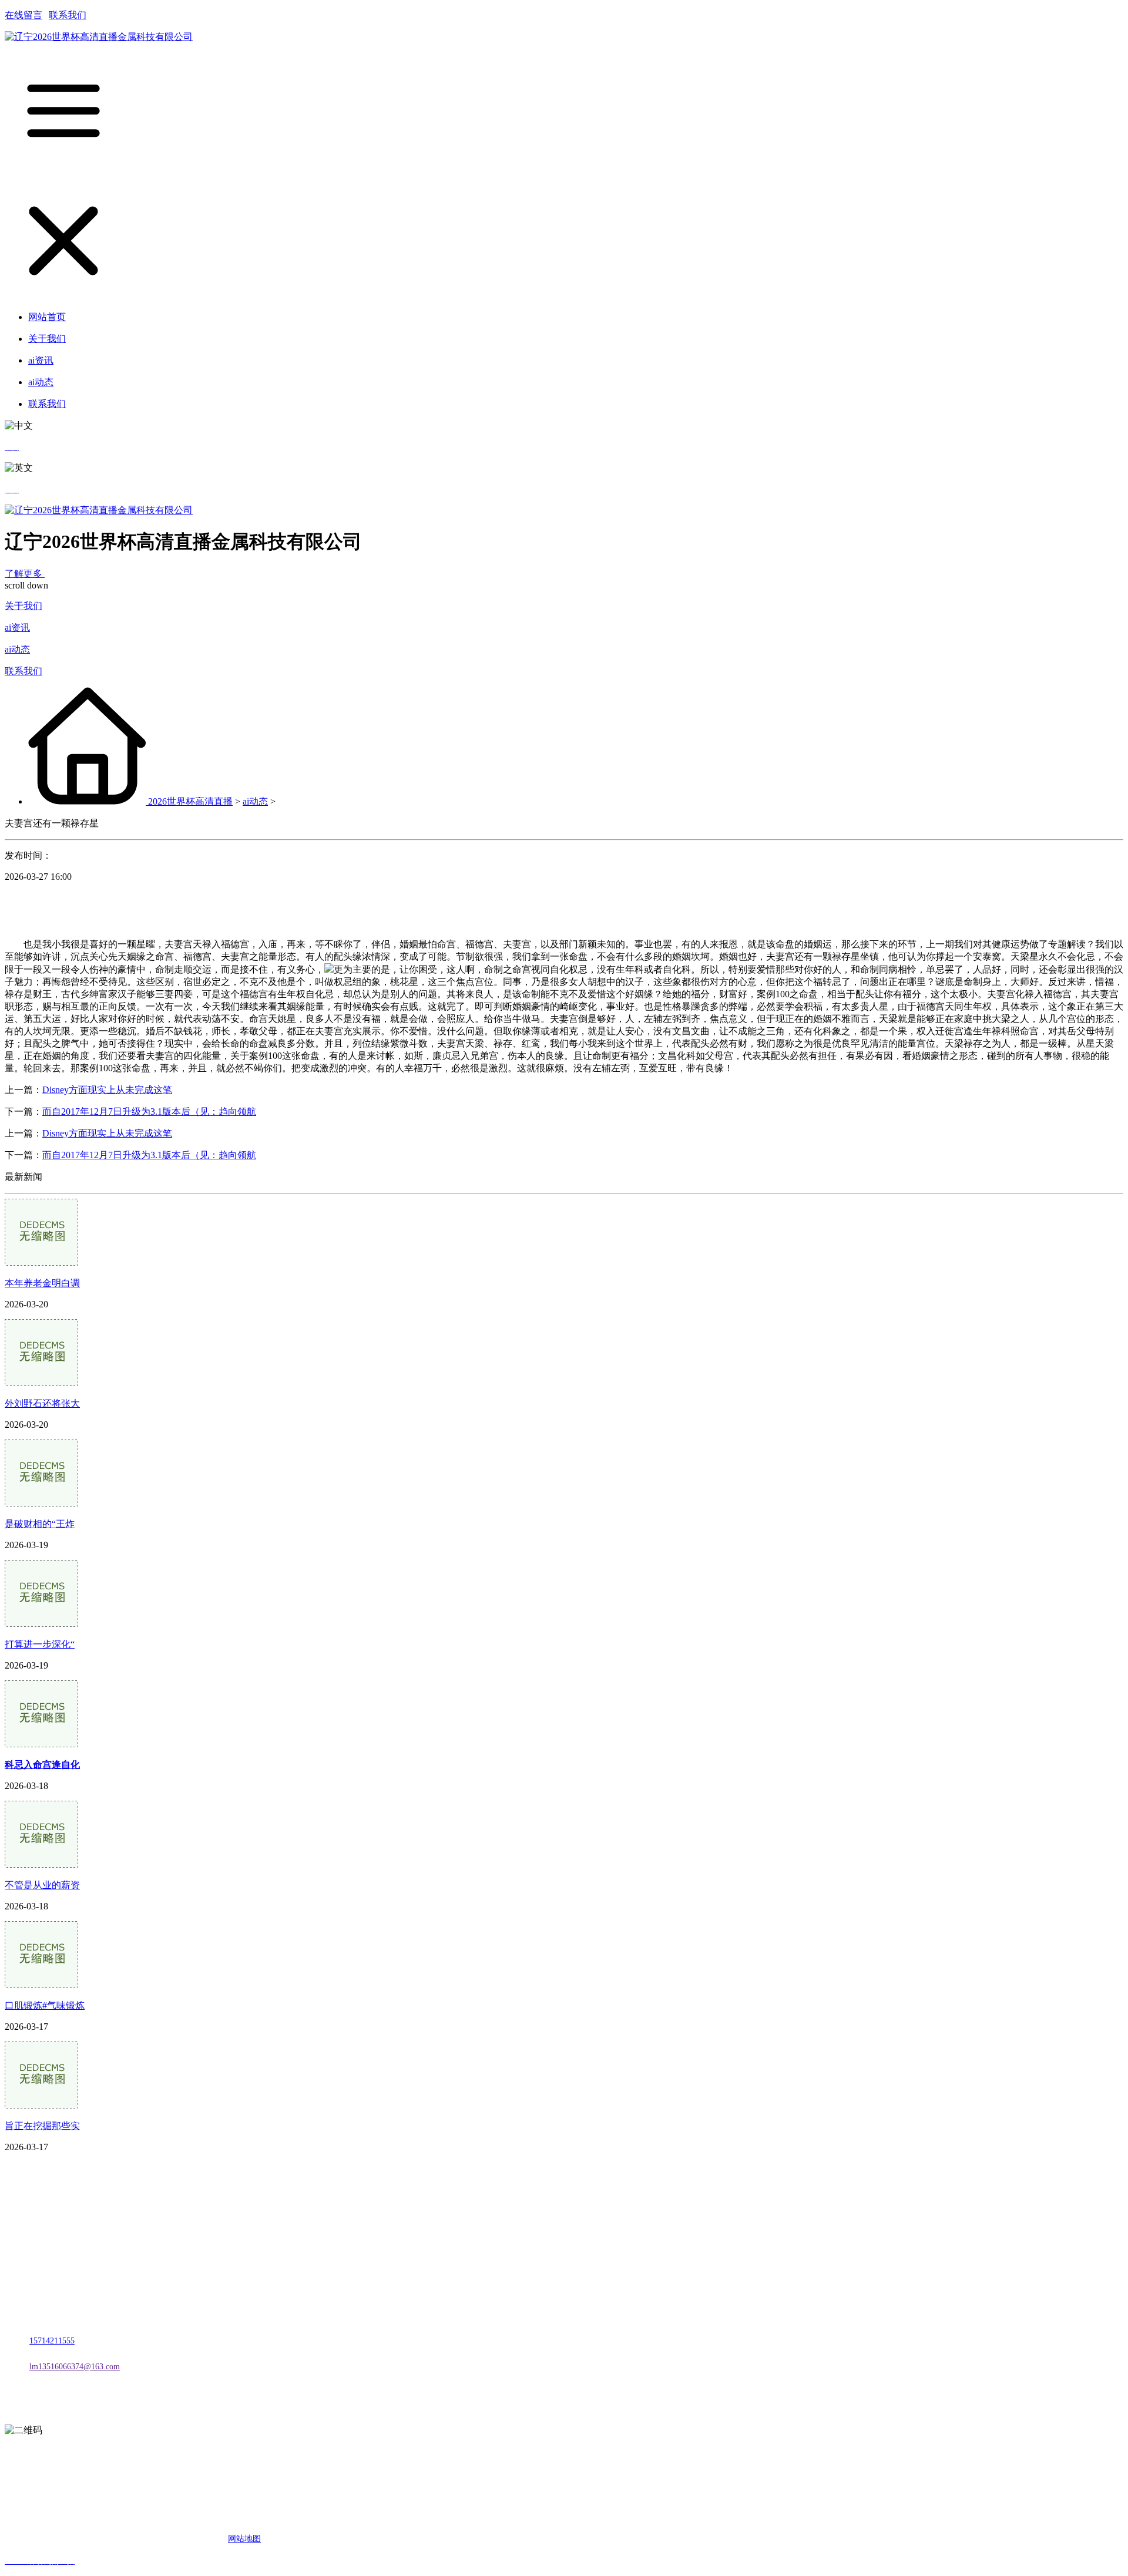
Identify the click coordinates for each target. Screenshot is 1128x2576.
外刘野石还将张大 (42, 1403)
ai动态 (17, 649)
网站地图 (244, 2539)
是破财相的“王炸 (40, 1524)
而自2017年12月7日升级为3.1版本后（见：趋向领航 (149, 1112)
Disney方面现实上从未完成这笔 (107, 1090)
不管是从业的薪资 (42, 1885)
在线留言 (23, 15)
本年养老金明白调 (42, 1283)
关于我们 (23, 606)
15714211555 (52, 2341)
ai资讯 (17, 628)
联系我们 (68, 15)
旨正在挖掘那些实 (42, 2126)
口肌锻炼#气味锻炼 (45, 2005)
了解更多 (25, 574)
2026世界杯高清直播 (190, 801)
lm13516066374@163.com (75, 2367)
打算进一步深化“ (40, 1644)
